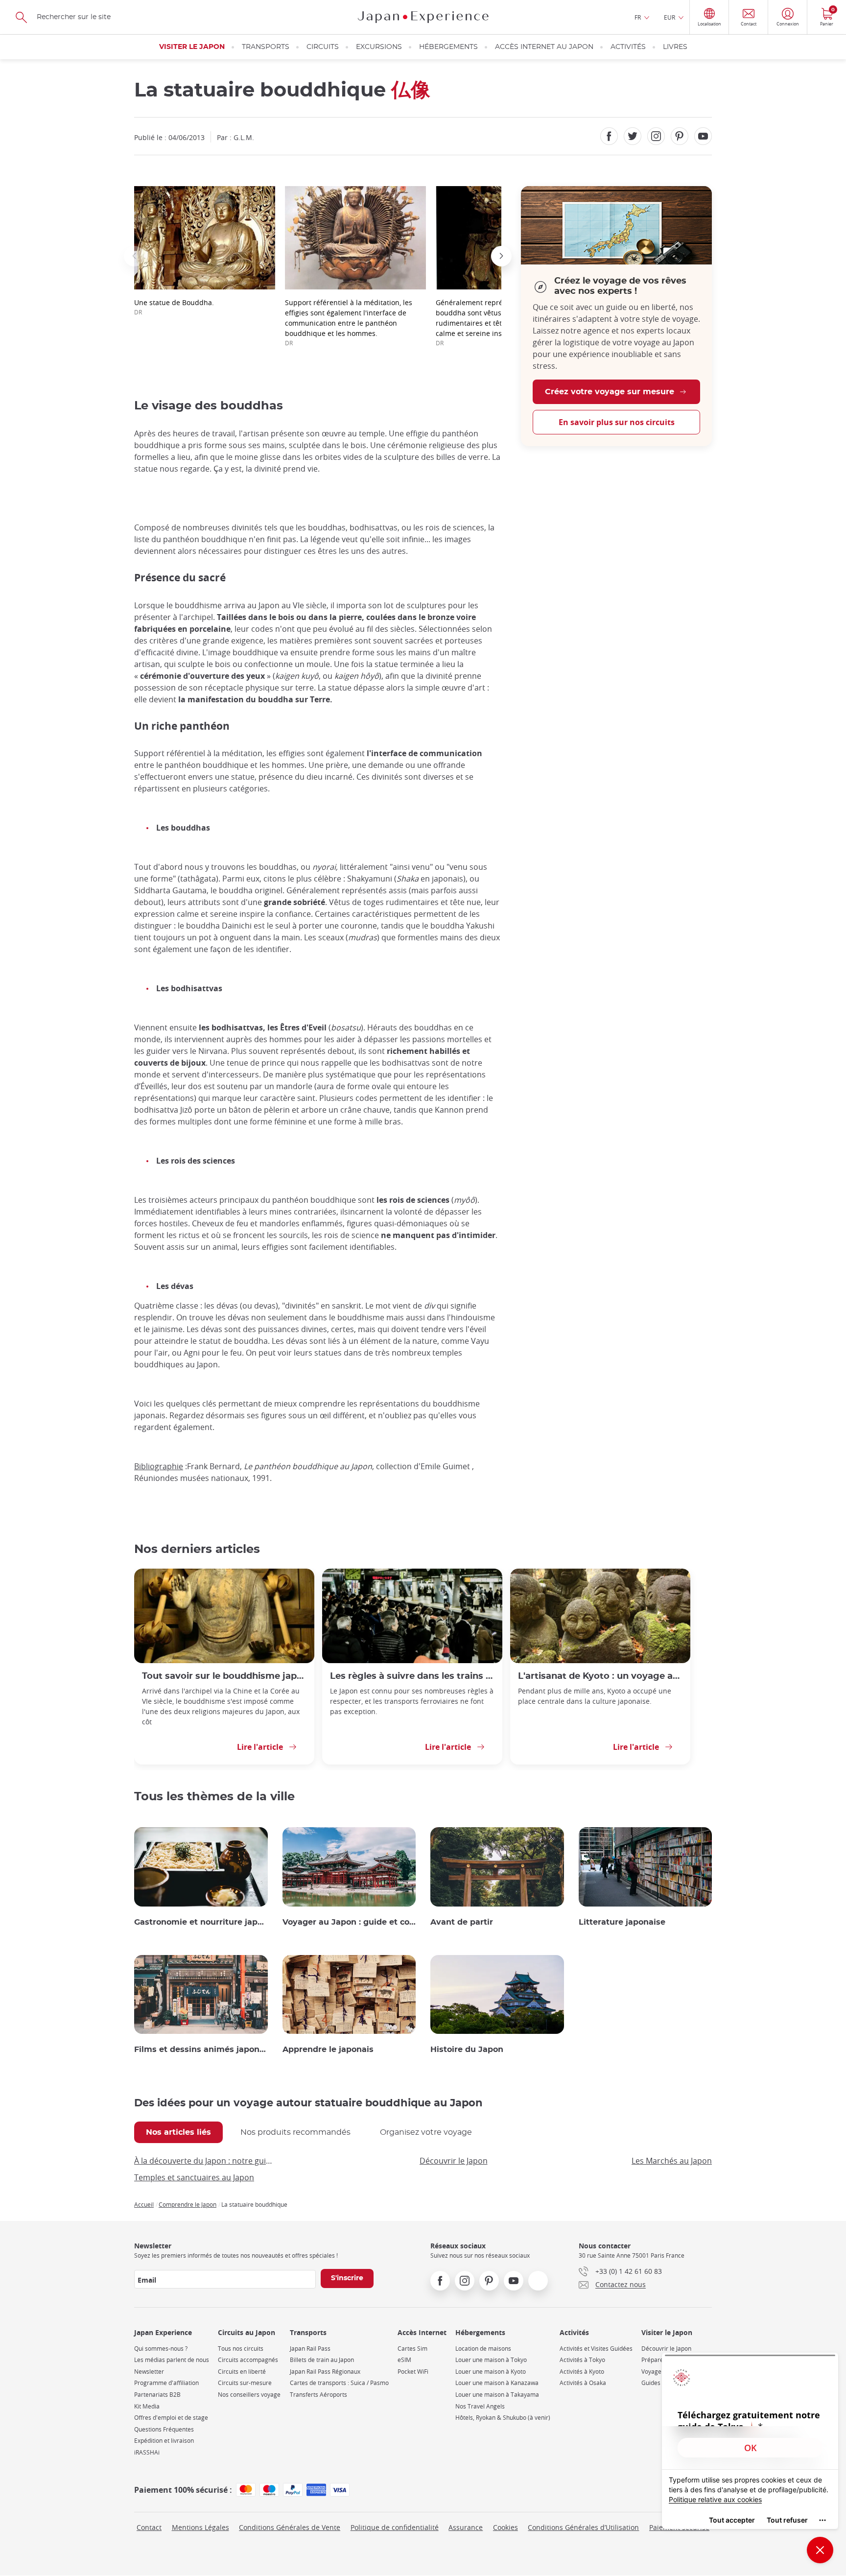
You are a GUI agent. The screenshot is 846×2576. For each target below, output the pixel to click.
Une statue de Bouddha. (174, 307)
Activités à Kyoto (582, 2372)
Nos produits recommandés (295, 2132)
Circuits (323, 47)
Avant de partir (462, 1922)
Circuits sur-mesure (245, 2383)
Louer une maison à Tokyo (491, 2360)
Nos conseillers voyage (249, 2395)
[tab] (178, 2132)
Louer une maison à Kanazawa (497, 2383)
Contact (149, 2527)
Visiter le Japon (192, 47)
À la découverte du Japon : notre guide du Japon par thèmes (205, 2161)
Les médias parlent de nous (172, 2360)
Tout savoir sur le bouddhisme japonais (224, 1676)
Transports (266, 47)
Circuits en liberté (242, 2372)
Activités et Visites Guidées (596, 2349)
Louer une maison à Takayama (497, 2395)
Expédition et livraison (164, 2441)
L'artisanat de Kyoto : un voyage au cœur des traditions (600, 1676)
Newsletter (149, 2372)
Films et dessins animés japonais (201, 2050)
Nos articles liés (178, 2132)
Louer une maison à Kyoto (491, 2372)
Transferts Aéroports (318, 2395)
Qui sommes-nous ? (161, 2349)
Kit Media (147, 2406)
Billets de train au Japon (322, 2360)
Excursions (379, 47)
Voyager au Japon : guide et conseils (349, 1922)
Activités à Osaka (583, 2383)
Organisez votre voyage (426, 2132)
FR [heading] (638, 17)
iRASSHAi (147, 2452)
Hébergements (448, 47)
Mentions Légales (200, 2527)
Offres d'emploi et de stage (171, 2418)
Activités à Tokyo (582, 2360)
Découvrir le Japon (454, 2161)
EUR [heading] (670, 17)
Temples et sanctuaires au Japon (194, 2177)
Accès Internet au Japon (544, 47)
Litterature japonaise (622, 1922)
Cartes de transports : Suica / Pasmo (339, 2383)
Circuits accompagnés (248, 2360)
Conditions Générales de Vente (290, 2527)
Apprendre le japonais (328, 2050)
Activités (628, 47)
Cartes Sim (412, 2349)
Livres (675, 47)
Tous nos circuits (241, 2349)
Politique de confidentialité (395, 2527)
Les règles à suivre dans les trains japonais (412, 1676)
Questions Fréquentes (164, 2429)
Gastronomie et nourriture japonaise (201, 1922)
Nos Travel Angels (480, 2406)
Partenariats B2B (157, 2395)
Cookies (505, 2527)
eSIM (404, 2360)
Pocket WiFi (413, 2372)
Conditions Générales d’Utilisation (583, 2527)
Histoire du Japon (467, 2050)
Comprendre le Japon (188, 2204)
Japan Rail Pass (310, 2349)
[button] (134, 256)
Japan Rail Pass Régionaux (325, 2372)
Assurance (466, 2527)
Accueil (144, 2204)
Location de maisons (483, 2349)
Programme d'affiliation (166, 2383)
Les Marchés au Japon (672, 2161)
